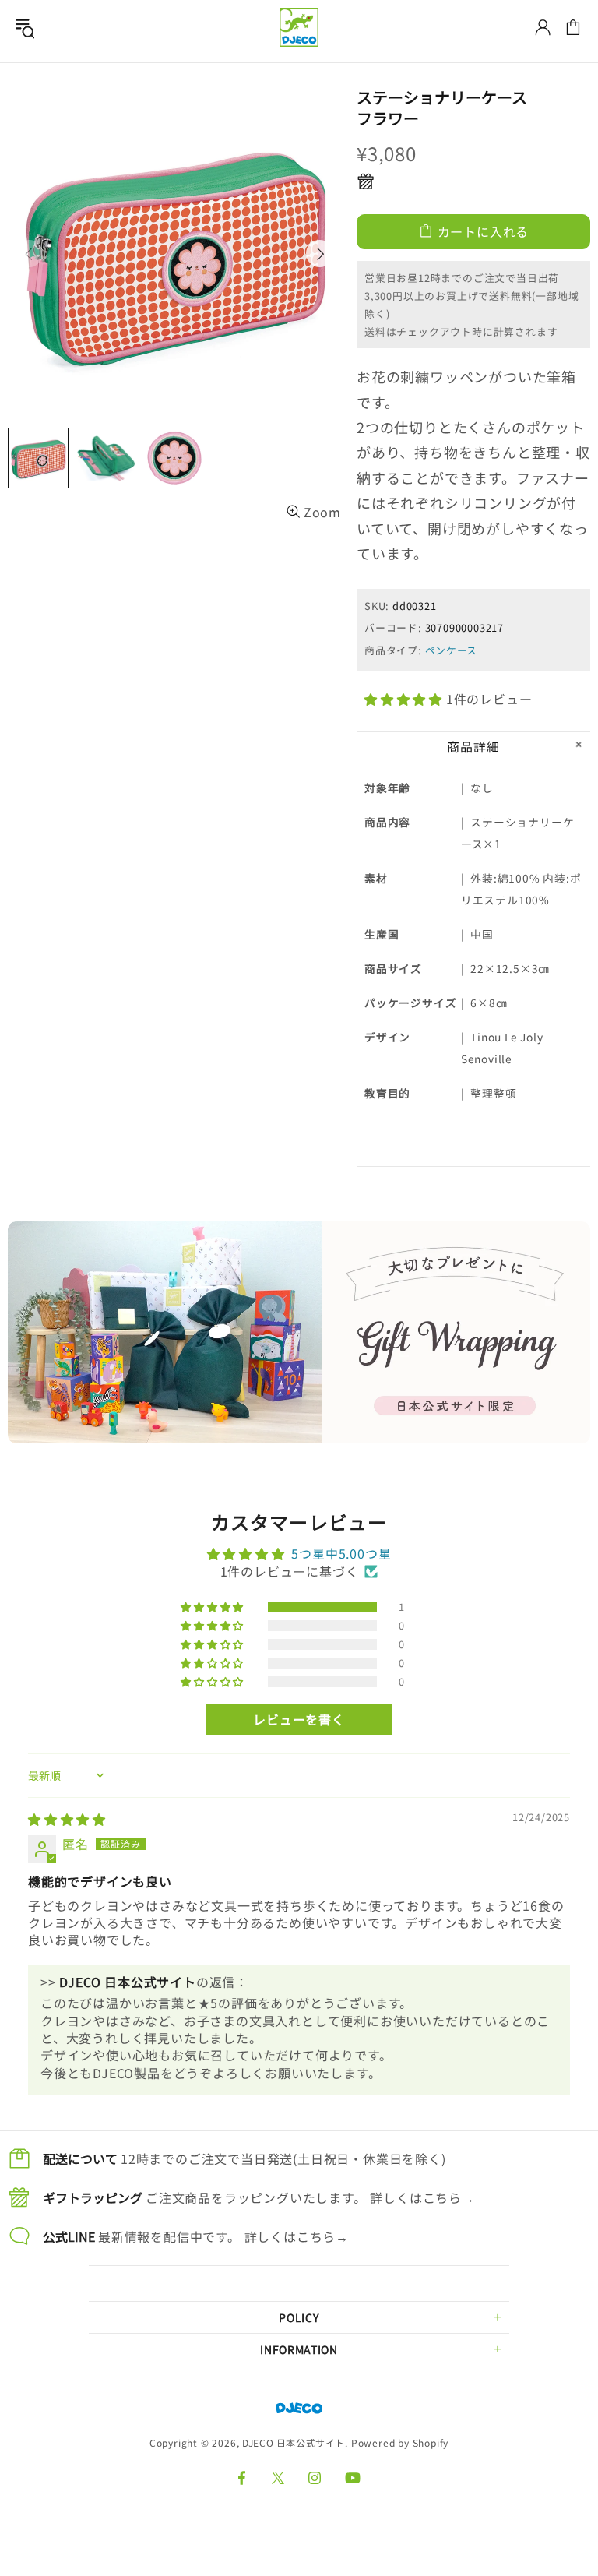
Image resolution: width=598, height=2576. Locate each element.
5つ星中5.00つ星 (341, 1553)
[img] (67, 1819)
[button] (405, 699)
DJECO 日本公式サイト (299, 27)
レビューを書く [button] (299, 1719)
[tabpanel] (299, 1333)
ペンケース (451, 650)
